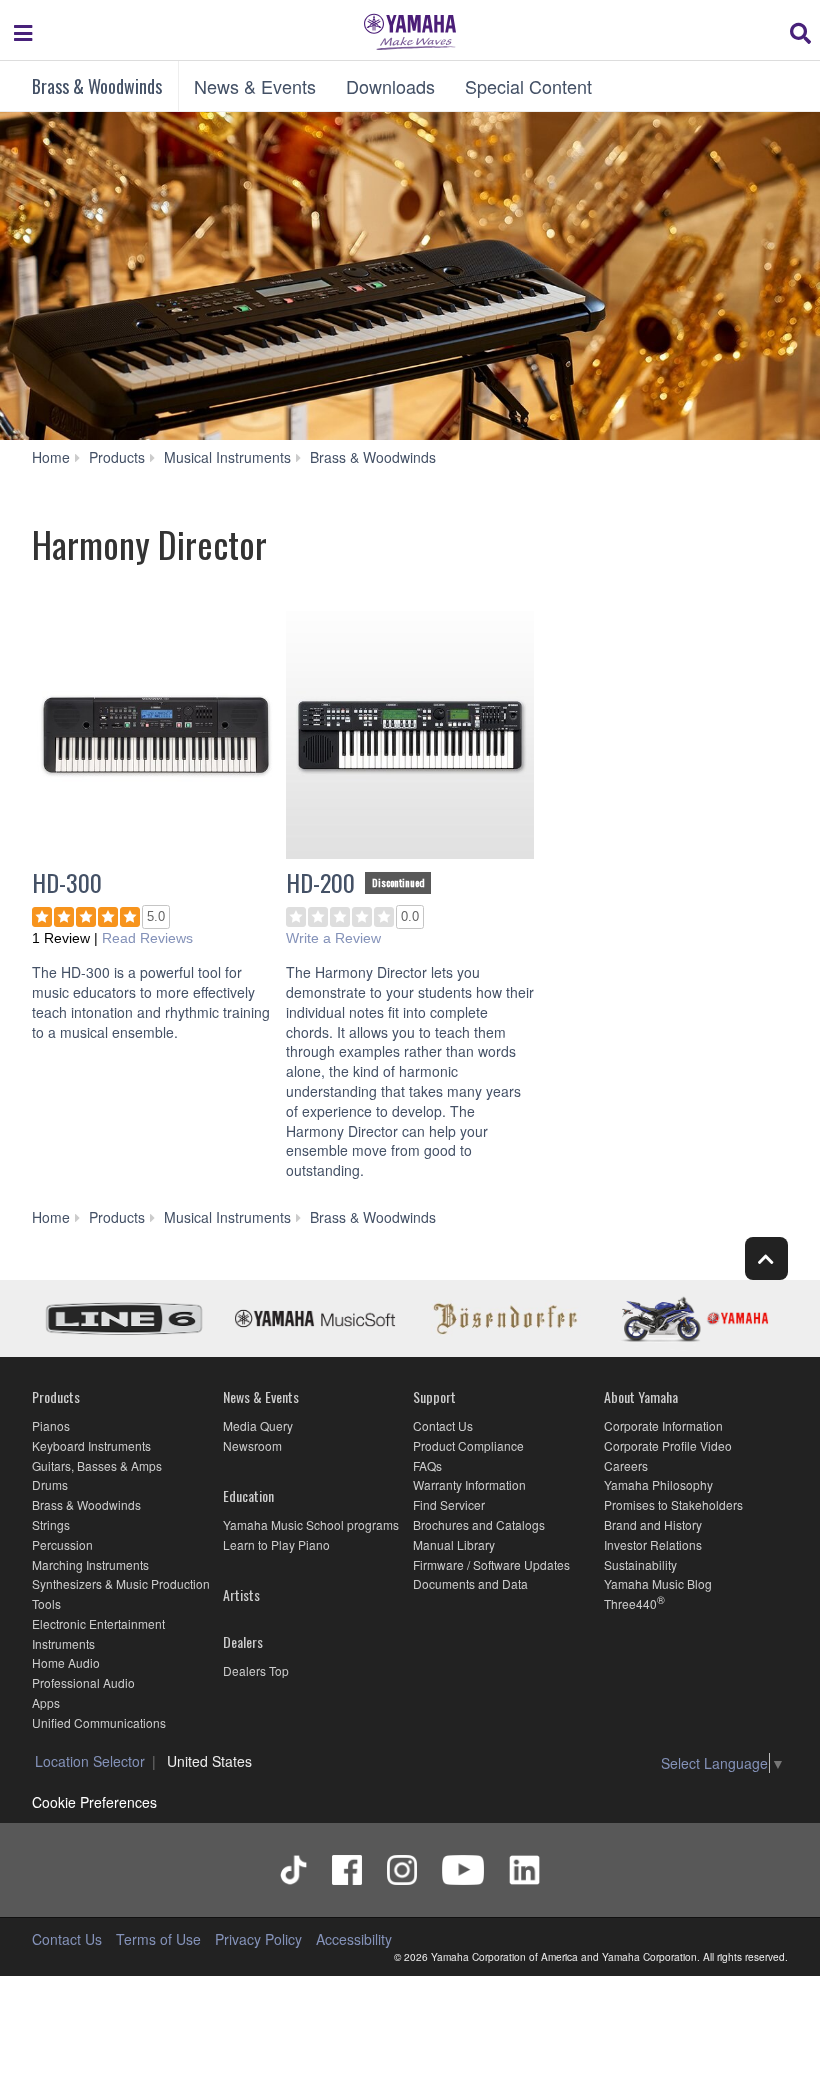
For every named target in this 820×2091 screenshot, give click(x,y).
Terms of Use (158, 1939)
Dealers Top (256, 1670)
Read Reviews (147, 938)
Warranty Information (469, 1484)
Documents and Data (470, 1583)
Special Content (528, 86)
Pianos (51, 1425)
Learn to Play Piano (276, 1544)
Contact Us (443, 1425)
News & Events (255, 86)
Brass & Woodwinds (97, 86)
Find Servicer (449, 1504)
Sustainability (640, 1564)
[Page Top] (766, 1258)
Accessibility (354, 1939)
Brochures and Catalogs (479, 1524)
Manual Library (454, 1544)
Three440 (630, 1603)
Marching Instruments (90, 1564)
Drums (50, 1484)
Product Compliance (468, 1445)
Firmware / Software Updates (491, 1564)
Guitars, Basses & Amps (97, 1465)
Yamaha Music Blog (658, 1583)
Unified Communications (99, 1722)
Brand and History (653, 1524)
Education (248, 1495)
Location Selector (90, 1761)
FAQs (427, 1465)
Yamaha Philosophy (658, 1484)
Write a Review (333, 938)
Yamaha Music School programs (311, 1524)
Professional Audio (83, 1682)
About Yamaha (641, 1396)
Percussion (62, 1544)
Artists (241, 1594)
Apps (46, 1702)
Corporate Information (663, 1425)
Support (434, 1396)
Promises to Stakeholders (673, 1504)
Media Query (258, 1425)
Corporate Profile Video (668, 1445)
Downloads (390, 86)
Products (56, 1396)
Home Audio (66, 1662)
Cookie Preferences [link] (94, 1802)
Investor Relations (653, 1544)
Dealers (243, 1641)
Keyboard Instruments (91, 1445)
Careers (626, 1465)
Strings (51, 1524)
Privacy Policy (258, 1939)
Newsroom (252, 1445)
